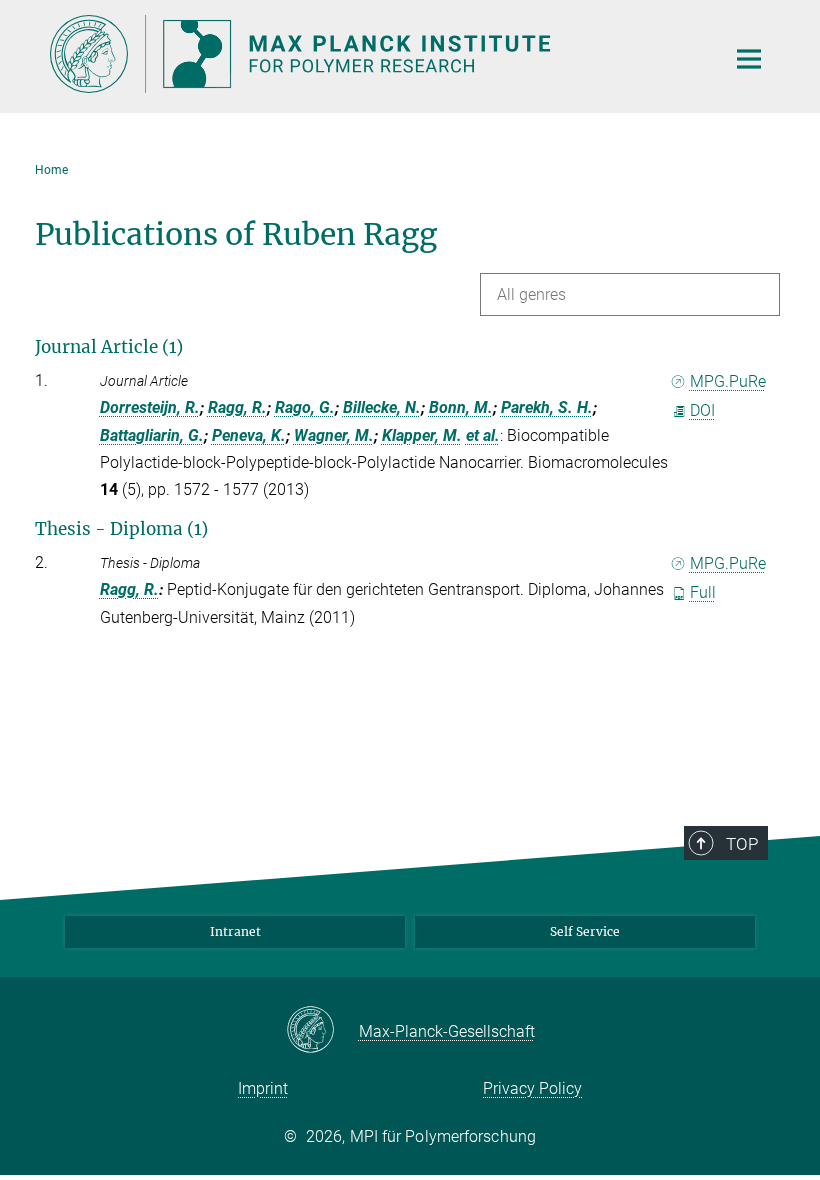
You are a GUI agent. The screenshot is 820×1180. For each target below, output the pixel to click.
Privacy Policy (532, 1088)
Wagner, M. (334, 435)
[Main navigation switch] (749, 59)
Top (742, 844)
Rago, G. (305, 407)
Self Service (585, 931)
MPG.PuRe (728, 381)
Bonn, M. (461, 407)
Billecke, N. (382, 407)
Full (703, 592)
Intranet (235, 931)
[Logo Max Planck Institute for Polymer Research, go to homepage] (375, 54)
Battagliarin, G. (152, 435)
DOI (702, 410)
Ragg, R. (237, 407)
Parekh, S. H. (547, 407)
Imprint (263, 1088)
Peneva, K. (249, 435)
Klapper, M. (422, 435)
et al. (483, 435)
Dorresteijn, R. (150, 407)
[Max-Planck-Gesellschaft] (322, 1031)
